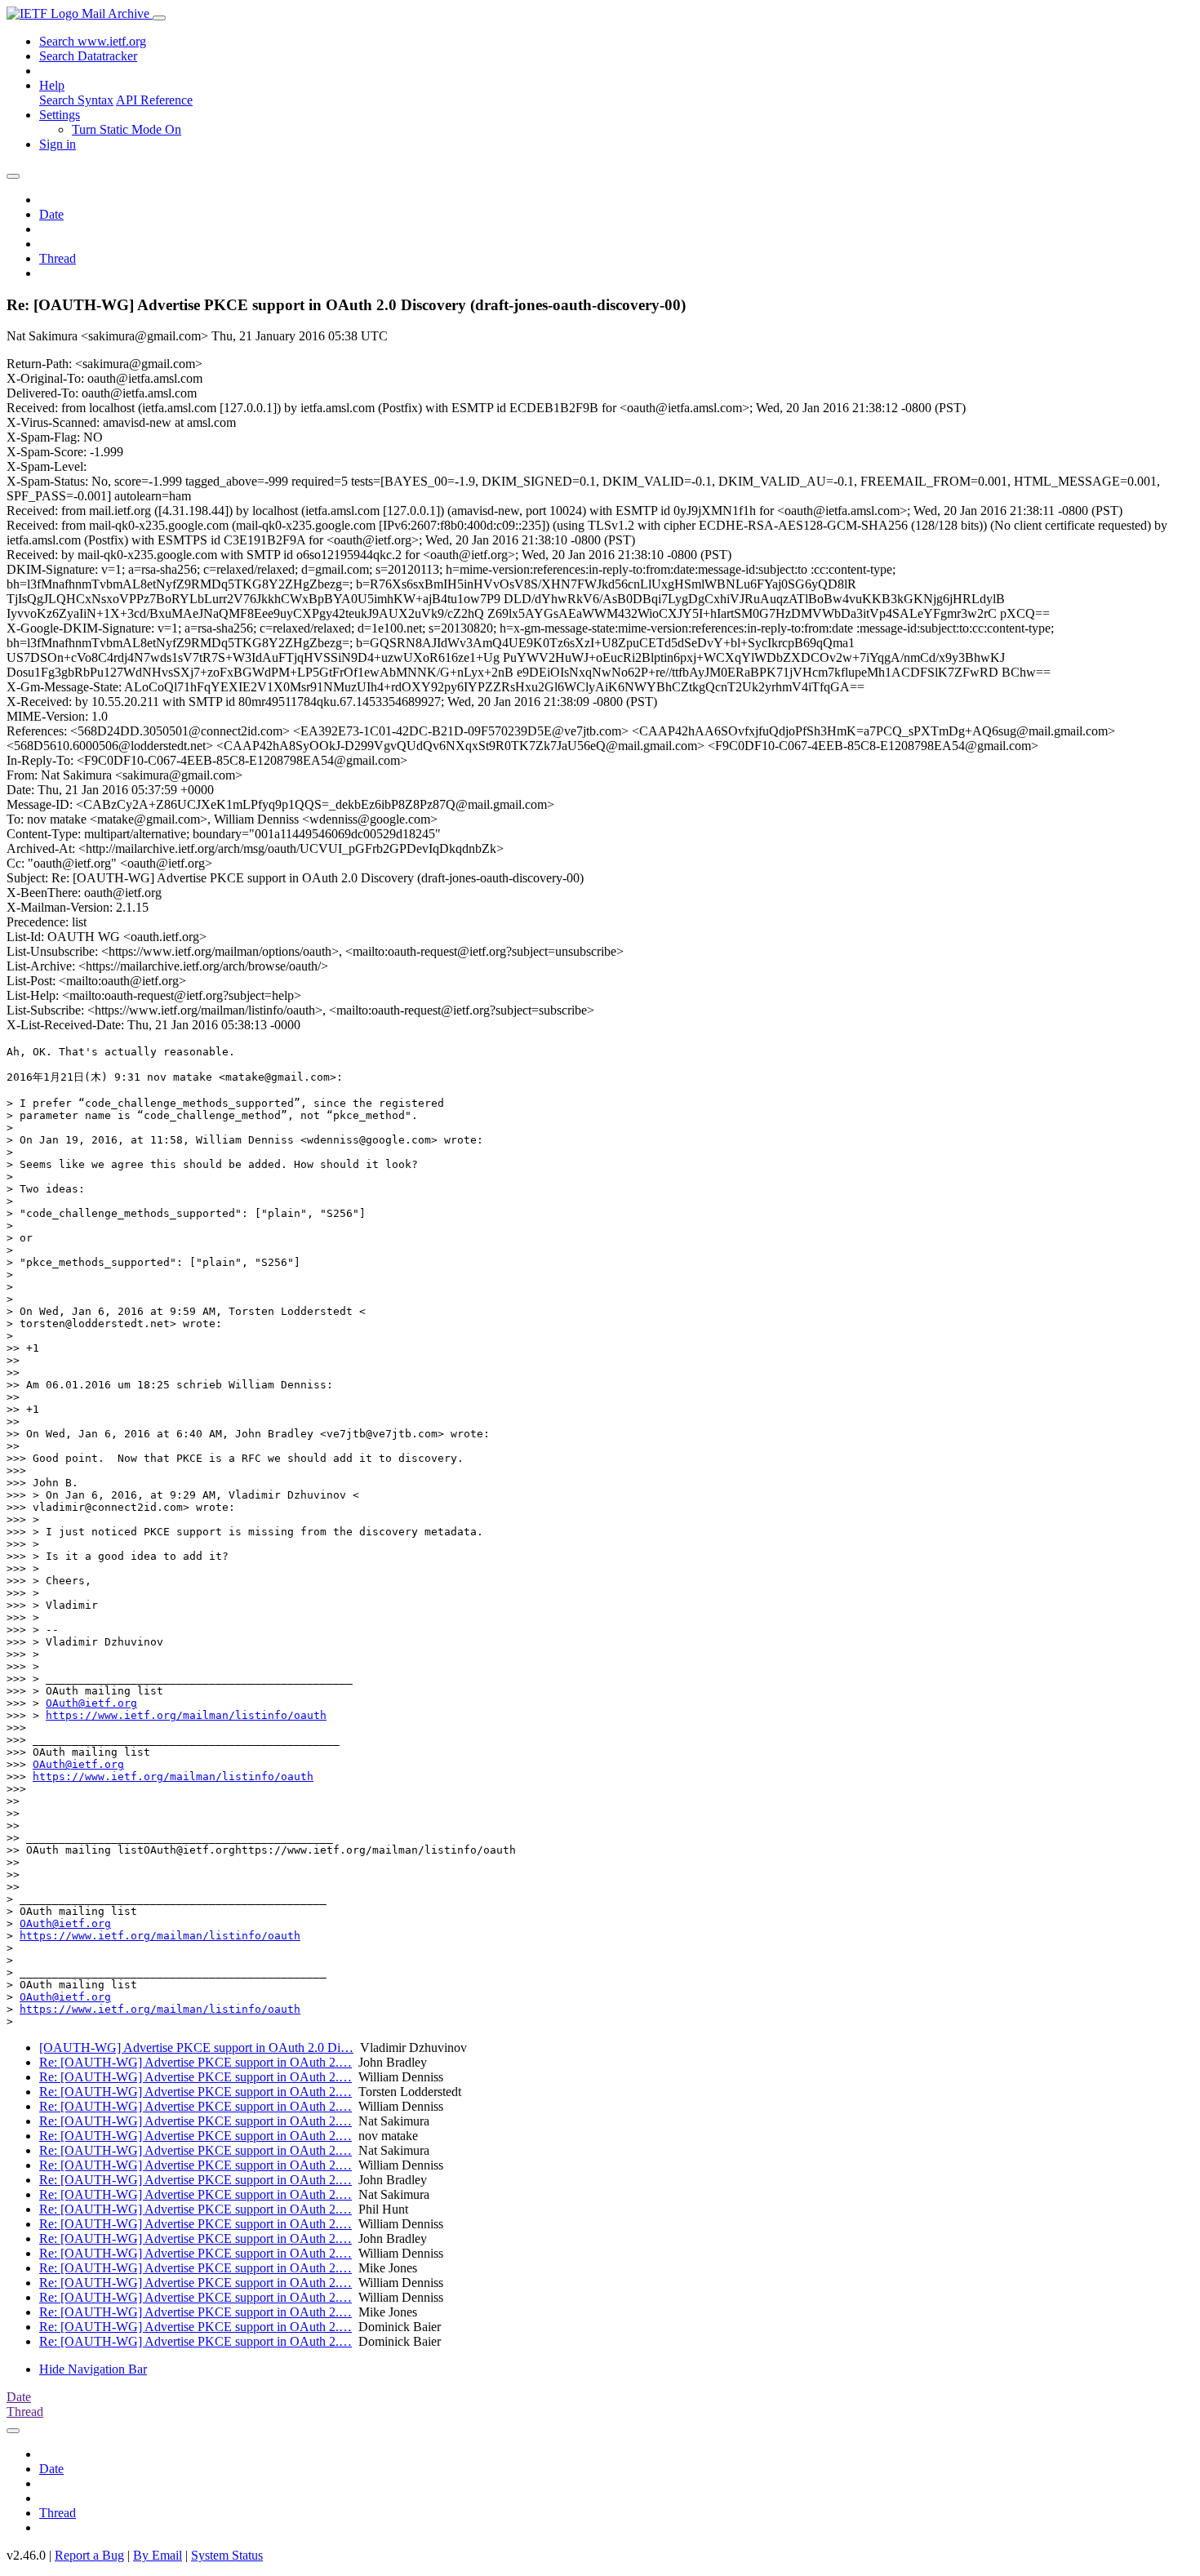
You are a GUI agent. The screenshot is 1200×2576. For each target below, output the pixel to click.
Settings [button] (60, 115)
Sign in (58, 144)
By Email (158, 2555)
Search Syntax (76, 100)
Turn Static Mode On (127, 129)
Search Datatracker (88, 56)
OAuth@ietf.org (91, 1703)
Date (51, 214)
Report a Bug (89, 2555)
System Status (227, 2555)
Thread (58, 258)
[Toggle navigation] (159, 18)
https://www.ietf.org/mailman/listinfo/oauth (186, 1715)
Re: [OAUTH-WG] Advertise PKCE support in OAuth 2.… (196, 2062)
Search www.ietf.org (93, 41)
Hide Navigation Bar (93, 2369)
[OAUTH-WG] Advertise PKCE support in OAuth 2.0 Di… (196, 2047)
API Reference (154, 100)
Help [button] (52, 85)
